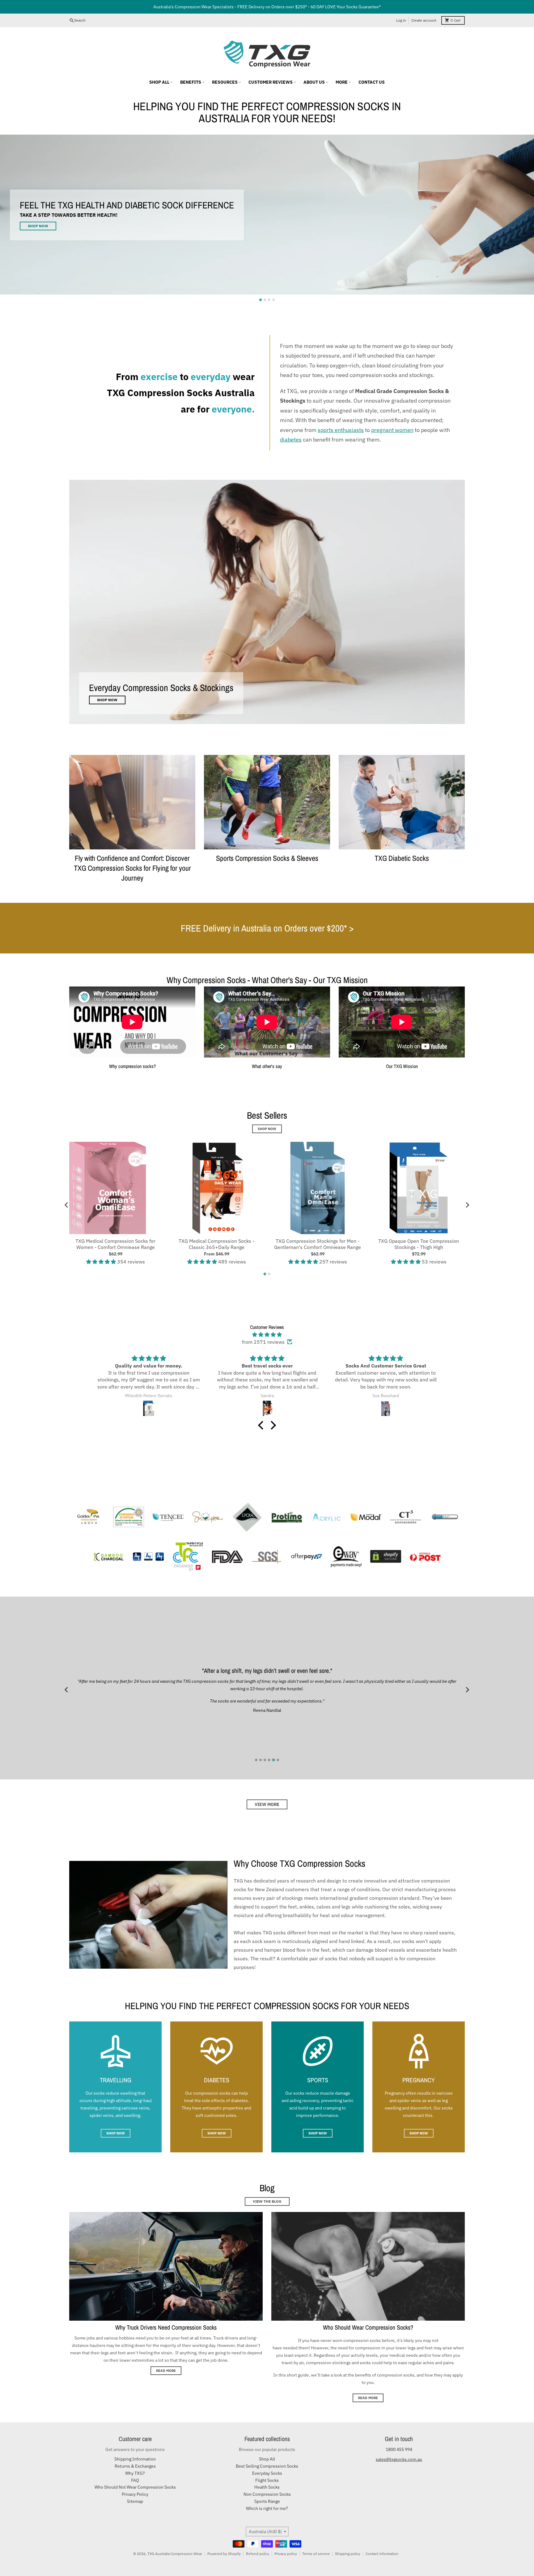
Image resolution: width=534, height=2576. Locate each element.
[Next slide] (467, 1205)
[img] (267, 1334)
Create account (424, 20)
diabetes (291, 440)
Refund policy (258, 2554)
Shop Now (267, 1129)
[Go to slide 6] (278, 1760)
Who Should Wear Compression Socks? (368, 2327)
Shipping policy (348, 2554)
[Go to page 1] (265, 1274)
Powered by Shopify (224, 2554)
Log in (401, 20)
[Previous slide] (67, 1690)
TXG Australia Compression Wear (175, 2554)
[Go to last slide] (67, 1205)
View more (267, 1804)
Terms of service (316, 2554)
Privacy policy (286, 2554)
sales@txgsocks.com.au (399, 2459)
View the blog (267, 2201)
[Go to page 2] (269, 1274)
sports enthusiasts (341, 430)
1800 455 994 (399, 2449)
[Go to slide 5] (274, 1760)
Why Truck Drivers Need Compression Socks (166, 2327)
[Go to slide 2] (265, 300)
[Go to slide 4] (273, 300)
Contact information (382, 2554)
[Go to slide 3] (269, 300)
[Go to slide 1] (261, 300)
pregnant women (392, 430)
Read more (166, 2371)
